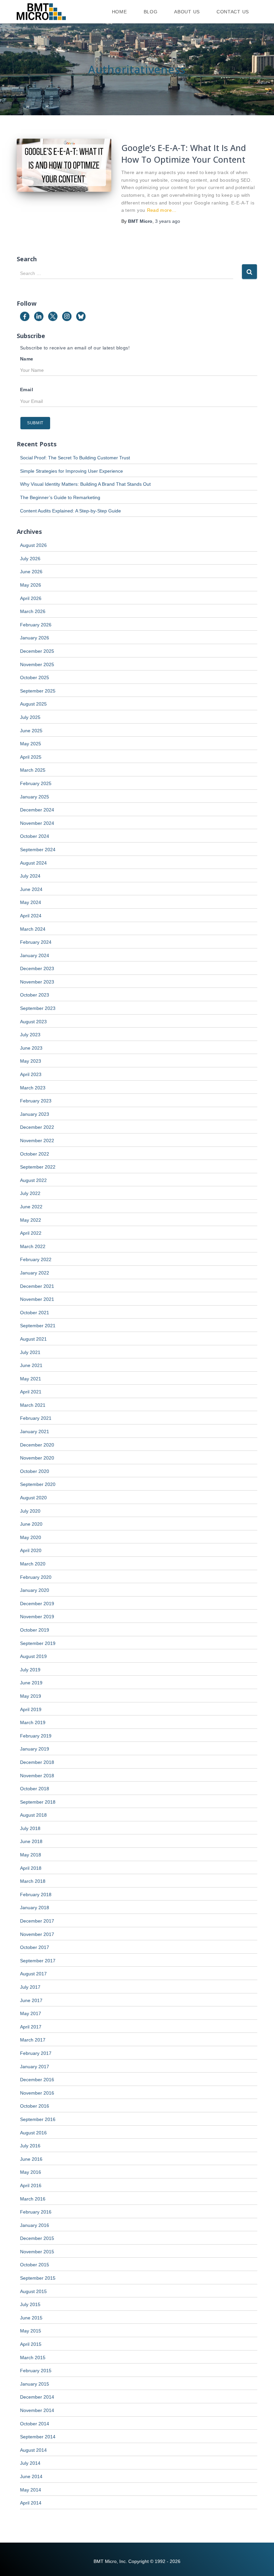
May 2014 (31, 2490)
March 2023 (33, 1088)
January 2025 (35, 797)
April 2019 (31, 1709)
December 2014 (37, 2397)
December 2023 (37, 968)
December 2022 (37, 1127)
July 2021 (30, 1352)
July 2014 (30, 2463)
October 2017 (35, 1947)
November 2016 (37, 2093)
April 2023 (31, 1074)
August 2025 (33, 704)
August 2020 (33, 1498)
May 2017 (31, 2013)
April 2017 (31, 2027)
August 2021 (33, 1339)
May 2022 (31, 1220)
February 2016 (36, 2212)
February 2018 (36, 1895)
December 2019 (37, 1604)
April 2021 (31, 1392)
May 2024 (31, 902)
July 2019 (30, 1670)
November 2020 (37, 1458)
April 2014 (31, 2503)
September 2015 (38, 2278)
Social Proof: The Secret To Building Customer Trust (75, 458)
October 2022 (35, 1154)
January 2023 (35, 1114)
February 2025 (36, 783)
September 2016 (38, 2119)
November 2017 (37, 1934)
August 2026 (33, 545)
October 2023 (35, 995)
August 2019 (33, 1656)
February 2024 (36, 942)
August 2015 (33, 2291)
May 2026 (31, 585)
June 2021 (31, 1365)
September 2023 (38, 1008)
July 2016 (30, 2146)
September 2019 (38, 1643)
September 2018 (38, 1802)
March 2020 (33, 1564)
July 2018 (30, 1828)
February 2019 (36, 1736)
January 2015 (35, 2384)
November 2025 (37, 664)
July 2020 (30, 1511)
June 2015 (31, 2318)
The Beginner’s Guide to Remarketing (60, 497)
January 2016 (35, 2225)
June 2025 (31, 731)
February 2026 (36, 625)
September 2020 (38, 1484)
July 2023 (30, 1035)
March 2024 (33, 929)
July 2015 (30, 2304)
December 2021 (37, 1286)
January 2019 (35, 1749)
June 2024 (31, 889)
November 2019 (37, 1617)
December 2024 (37, 810)
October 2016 (35, 2106)
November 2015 (37, 2252)
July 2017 (30, 1987)
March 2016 (33, 2199)
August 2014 (33, 2450)
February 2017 (36, 2053)
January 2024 (35, 955)
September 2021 (38, 1326)
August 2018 (33, 1815)
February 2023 (36, 1101)
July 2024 (30, 876)
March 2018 (33, 1881)
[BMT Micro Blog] (41, 12)
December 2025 (37, 651)
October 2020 (35, 1471)
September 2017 (38, 1961)
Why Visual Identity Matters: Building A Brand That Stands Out (85, 484)
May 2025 (31, 744)
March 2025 (33, 770)
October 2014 (35, 2424)
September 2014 (38, 2437)
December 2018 (37, 1762)
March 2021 (33, 1405)
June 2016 (31, 2159)
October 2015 (35, 2265)
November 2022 (37, 1141)
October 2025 (35, 677)
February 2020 (36, 1577)
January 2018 (35, 1908)
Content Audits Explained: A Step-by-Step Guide (71, 511)
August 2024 (33, 863)
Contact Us (233, 12)
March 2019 (33, 1722)
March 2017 (33, 2040)
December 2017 (37, 1921)
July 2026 (30, 559)
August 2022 (33, 1180)
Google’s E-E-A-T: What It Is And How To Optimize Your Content (184, 154)
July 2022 (30, 1193)
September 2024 (38, 850)
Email (27, 390)
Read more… (162, 210)
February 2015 (36, 2371)
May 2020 (31, 1537)
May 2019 (31, 1696)
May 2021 (31, 1379)
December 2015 (37, 2238)
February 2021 (36, 1418)
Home (119, 12)
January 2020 (35, 1590)
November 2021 (37, 1299)
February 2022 (36, 1259)
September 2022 (38, 1167)
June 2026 (31, 572)
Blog (151, 12)
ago (168, 221)
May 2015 (31, 2331)
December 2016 (37, 2080)
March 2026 (33, 611)
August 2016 (33, 2133)
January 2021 (35, 1431)
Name (27, 359)
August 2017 (33, 1974)
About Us (187, 12)
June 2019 (31, 1683)
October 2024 (35, 836)
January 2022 (35, 1273)
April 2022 (31, 1233)
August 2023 (33, 1022)
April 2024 (31, 916)
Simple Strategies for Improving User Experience (72, 471)
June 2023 (31, 1048)
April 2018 (31, 1868)
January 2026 (35, 638)
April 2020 (31, 1550)
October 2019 (35, 1630)
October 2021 (35, 1313)
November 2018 (37, 1776)
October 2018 (35, 1789)
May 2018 (31, 1855)
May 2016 (31, 2172)
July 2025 (30, 717)
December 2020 (37, 1445)
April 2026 (31, 598)
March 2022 (33, 1246)
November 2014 (37, 2410)
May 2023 (31, 1061)
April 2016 (31, 2185)
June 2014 (31, 2476)
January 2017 (35, 2067)
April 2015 (31, 2344)
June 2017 (31, 2000)
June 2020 (31, 1524)
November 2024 (37, 823)
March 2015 (33, 2358)
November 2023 (37, 982)
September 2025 (38, 691)
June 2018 (31, 1841)
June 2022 (31, 1207)
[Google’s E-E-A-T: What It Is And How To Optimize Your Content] (64, 165)
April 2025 (31, 757)
